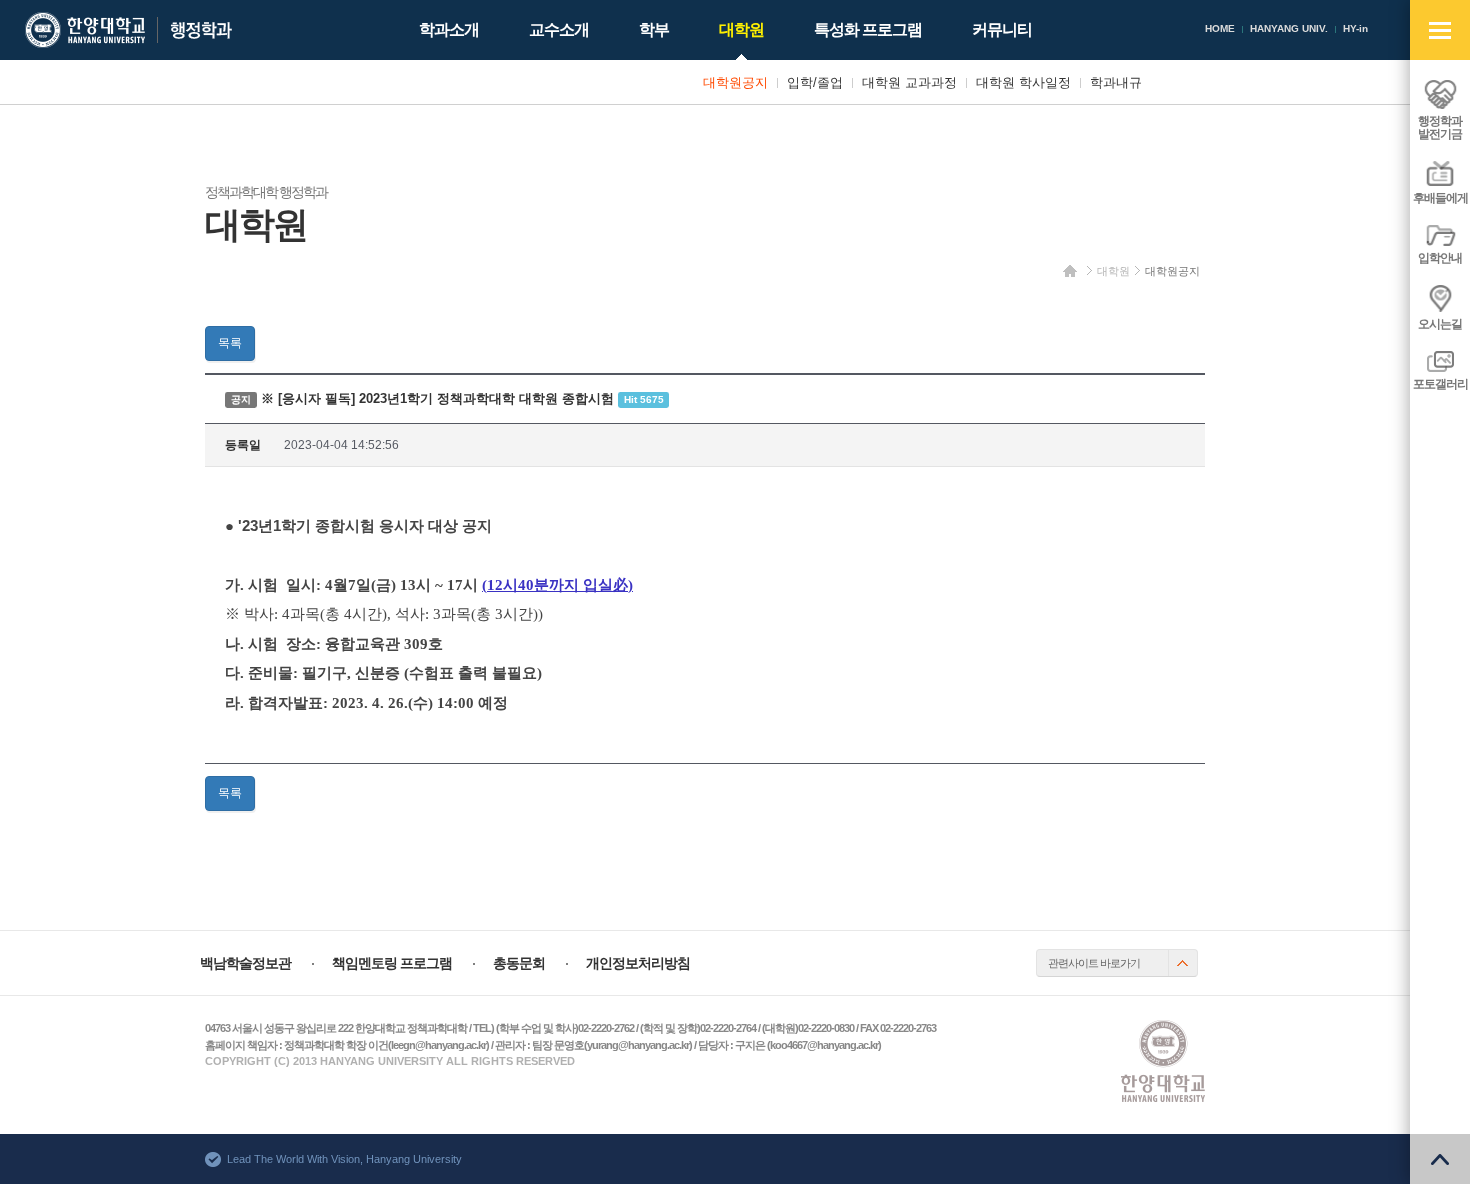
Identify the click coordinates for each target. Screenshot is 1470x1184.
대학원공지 (1172, 271)
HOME (1220, 28)
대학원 (1113, 271)
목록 (230, 343)
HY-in (1355, 28)
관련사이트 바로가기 (1094, 963)
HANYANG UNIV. (1289, 28)
